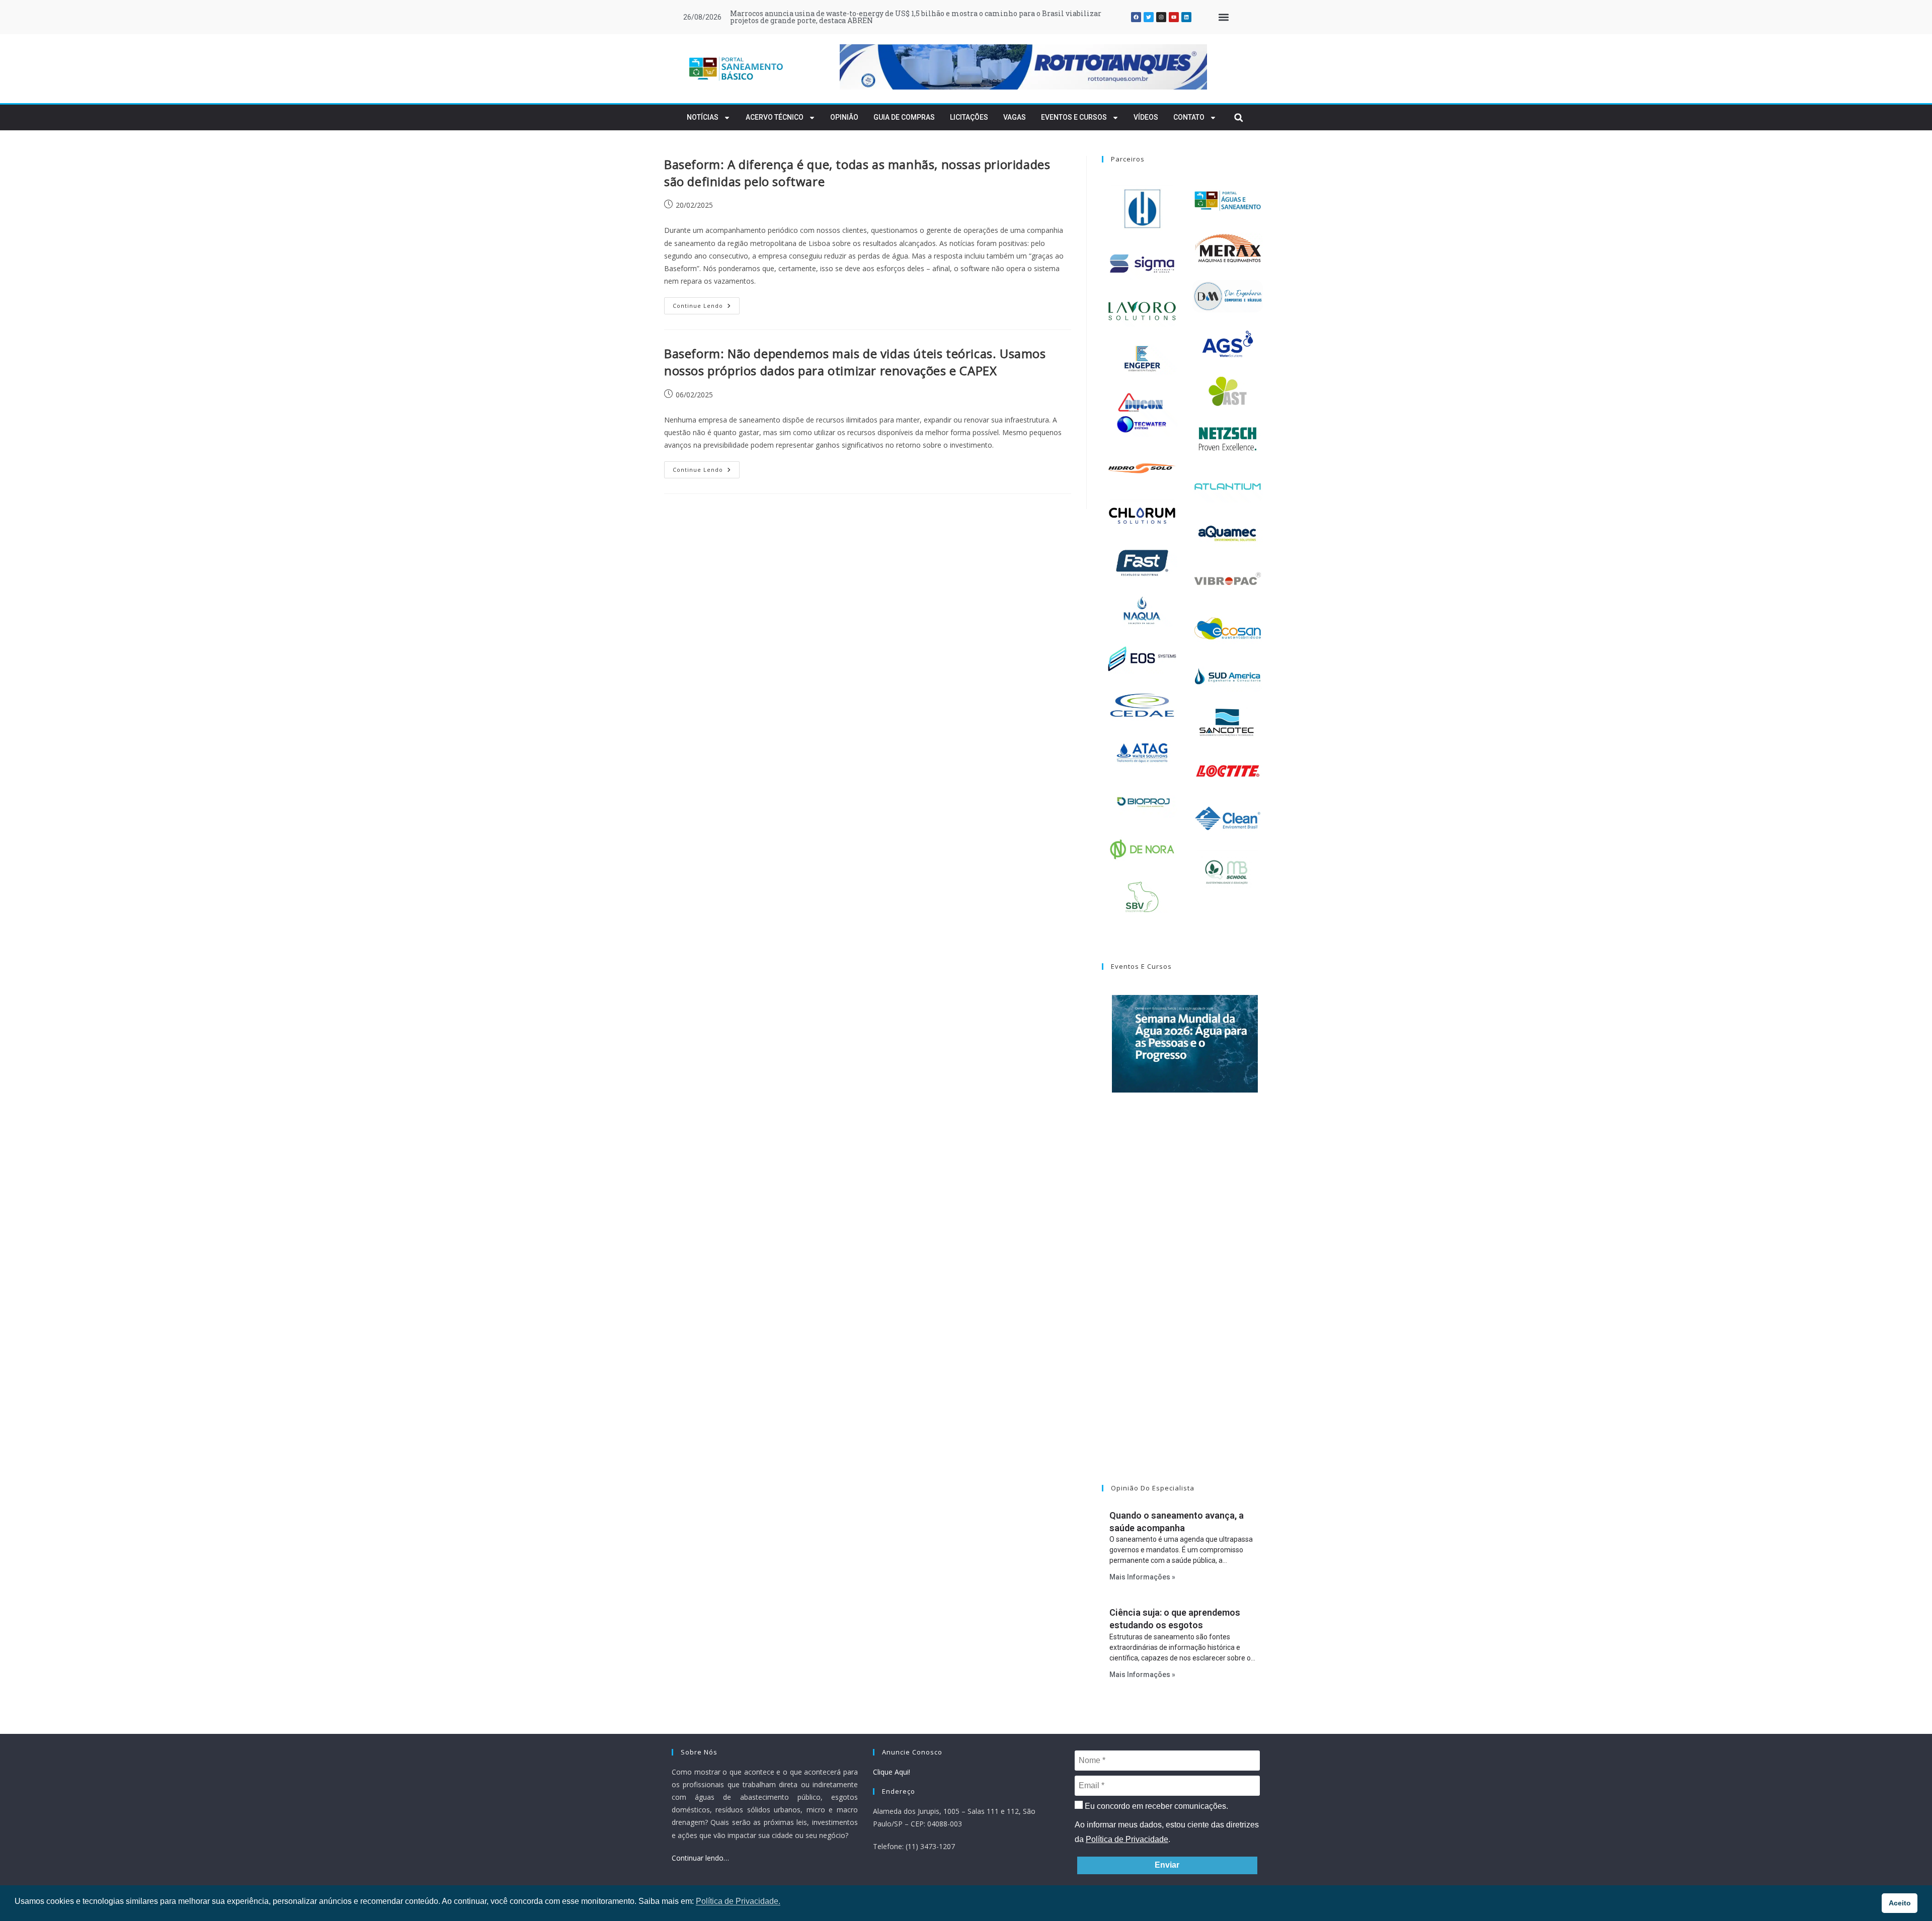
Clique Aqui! (892, 1772)
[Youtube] (1174, 17)
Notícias (703, 117)
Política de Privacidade (1127, 1839)
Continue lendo (706, 303)
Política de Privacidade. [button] (738, 1901)
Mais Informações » (1142, 1577)
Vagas (1015, 117)
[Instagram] (1161, 17)
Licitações (969, 117)
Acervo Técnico (775, 117)
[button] (1223, 17)
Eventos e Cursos (1074, 117)
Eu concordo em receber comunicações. (1155, 1806)
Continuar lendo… (700, 1858)
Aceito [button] (1900, 1903)
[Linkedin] (1186, 17)
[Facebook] (1136, 17)
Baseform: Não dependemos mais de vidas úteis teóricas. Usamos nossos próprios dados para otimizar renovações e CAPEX (855, 362)
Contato (1189, 117)
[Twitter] (1149, 17)
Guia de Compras (904, 117)
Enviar (1167, 1865)
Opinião (844, 117)
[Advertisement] (1185, 1301)
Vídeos (1146, 117)
